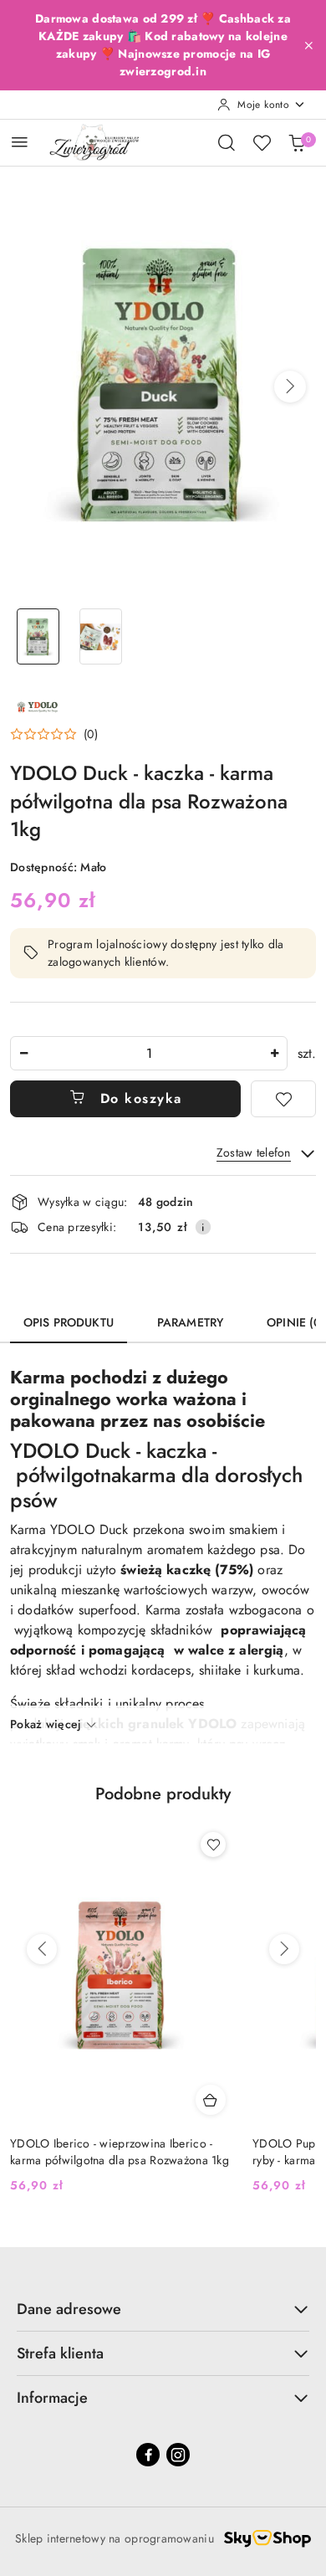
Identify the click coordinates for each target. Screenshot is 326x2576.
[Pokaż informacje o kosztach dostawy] (203, 1227)
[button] (290, 387)
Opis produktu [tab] (69, 1322)
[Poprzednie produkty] (42, 1949)
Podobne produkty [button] (163, 1794)
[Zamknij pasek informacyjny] (308, 45)
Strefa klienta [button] (60, 2353)
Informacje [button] (52, 2398)
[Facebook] (148, 2455)
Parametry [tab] (190, 1322)
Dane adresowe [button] (69, 2309)
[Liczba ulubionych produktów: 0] (262, 142)
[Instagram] (178, 2455)
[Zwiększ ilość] (274, 1053)
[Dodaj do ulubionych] (283, 1099)
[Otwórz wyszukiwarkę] (227, 142)
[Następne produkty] (284, 1949)
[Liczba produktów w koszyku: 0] (297, 142)
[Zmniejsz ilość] (23, 1053)
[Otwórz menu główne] (20, 142)
